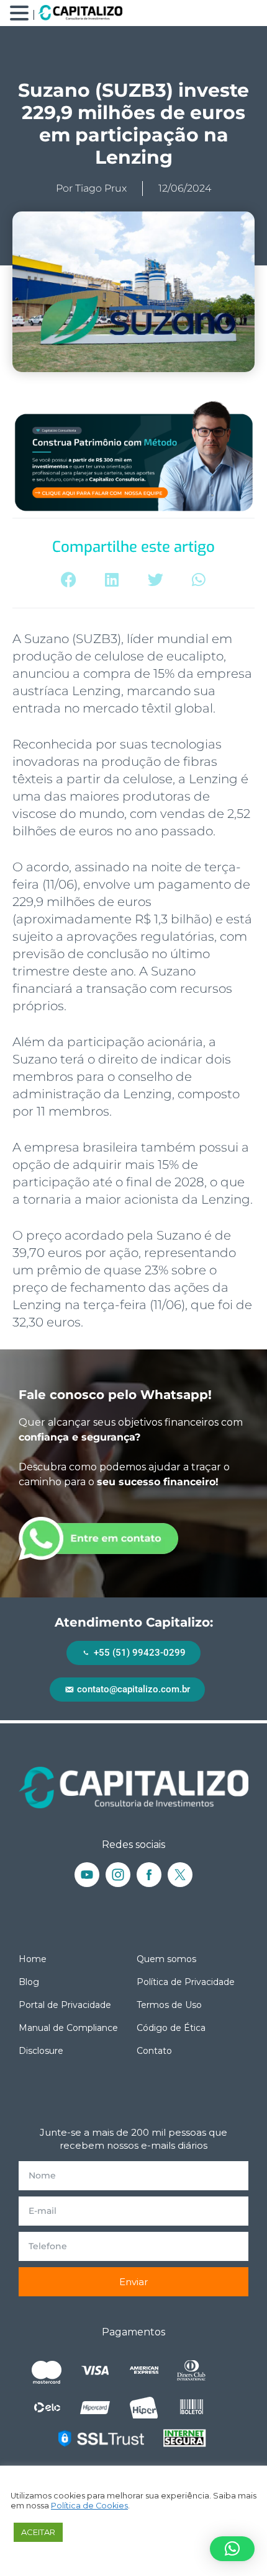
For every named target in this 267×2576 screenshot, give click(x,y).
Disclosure (41, 2051)
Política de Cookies (89, 2506)
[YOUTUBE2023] (87, 1875)
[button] (69, 580)
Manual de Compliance (68, 2028)
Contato (154, 2051)
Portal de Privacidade (65, 2005)
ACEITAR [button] (38, 2532)
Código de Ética (171, 2028)
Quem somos (166, 1959)
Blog (29, 1982)
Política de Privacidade (186, 1982)
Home (33, 1959)
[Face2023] (149, 1875)
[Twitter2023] (180, 1875)
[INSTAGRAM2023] (118, 1875)
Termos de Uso (169, 2005)
